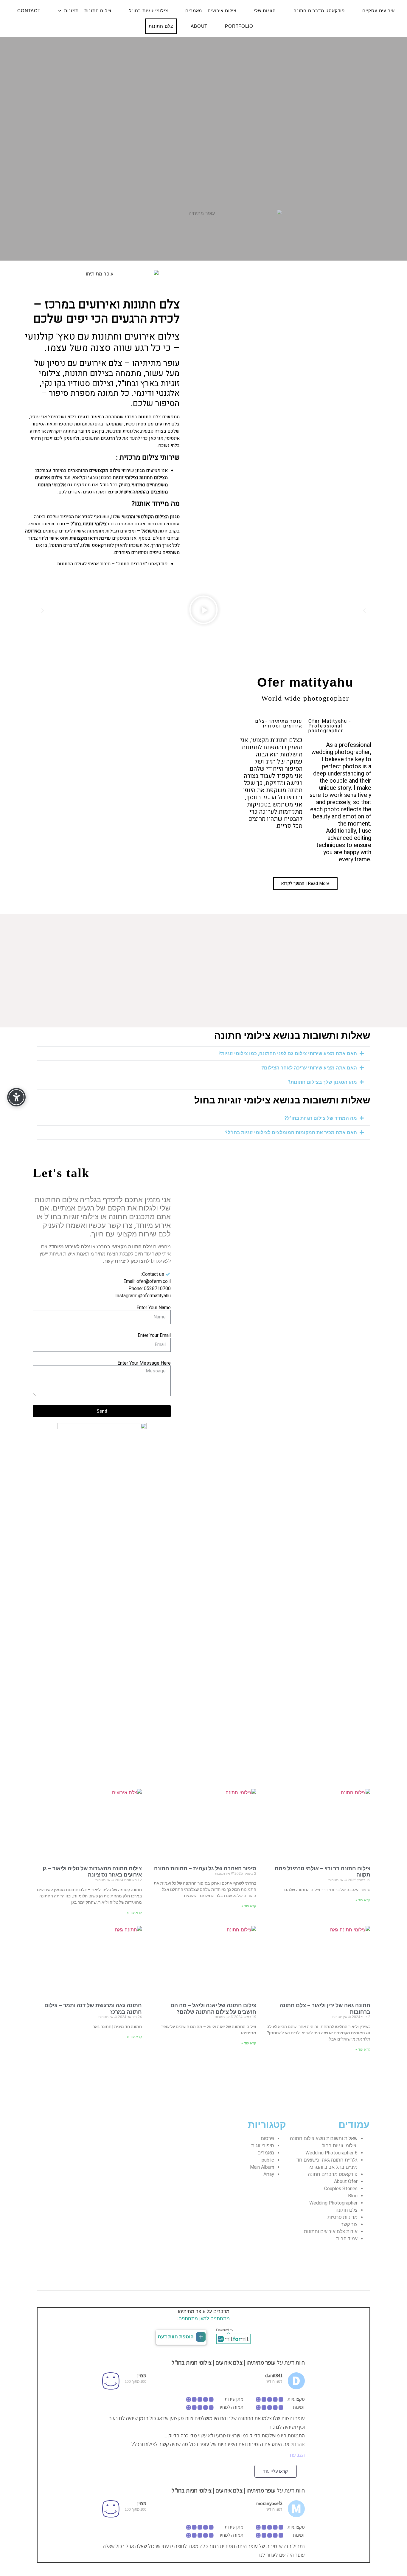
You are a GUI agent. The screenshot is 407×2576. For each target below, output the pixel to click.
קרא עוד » (363, 1900)
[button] (43, 611)
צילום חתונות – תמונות (88, 11)
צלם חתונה (347, 2210)
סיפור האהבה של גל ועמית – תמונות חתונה (205, 1868)
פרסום (267, 2138)
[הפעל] (203, 611)
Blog (353, 2196)
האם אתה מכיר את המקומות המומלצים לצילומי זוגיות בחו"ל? (291, 1133)
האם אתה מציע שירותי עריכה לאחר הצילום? (309, 1068)
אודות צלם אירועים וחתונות (331, 2231)
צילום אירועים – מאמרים (211, 11)
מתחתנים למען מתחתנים (204, 2318)
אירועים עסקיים (379, 11)
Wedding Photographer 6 (331, 2153)
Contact (29, 11)
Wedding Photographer (333, 2203)
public (268, 2160)
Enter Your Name (154, 1308)
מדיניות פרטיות (342, 2217)
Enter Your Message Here (144, 1363)
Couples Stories (341, 2189)
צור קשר (349, 2224)
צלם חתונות (161, 26)
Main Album (262, 2167)
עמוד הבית (347, 2239)
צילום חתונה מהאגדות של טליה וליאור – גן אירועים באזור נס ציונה (92, 1872)
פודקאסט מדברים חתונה (319, 11)
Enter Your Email (154, 1335)
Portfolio (239, 26)
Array (269, 2174)
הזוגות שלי (265, 11)
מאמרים (266, 2153)
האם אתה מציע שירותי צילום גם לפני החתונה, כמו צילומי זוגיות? (288, 1054)
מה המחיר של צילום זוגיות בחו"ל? (321, 1118)
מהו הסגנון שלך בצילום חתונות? (322, 1082)
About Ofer (346, 2181)
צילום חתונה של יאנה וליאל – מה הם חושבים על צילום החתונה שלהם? (213, 2008)
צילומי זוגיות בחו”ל (148, 11)
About (199, 26)
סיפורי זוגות (263, 2146)
